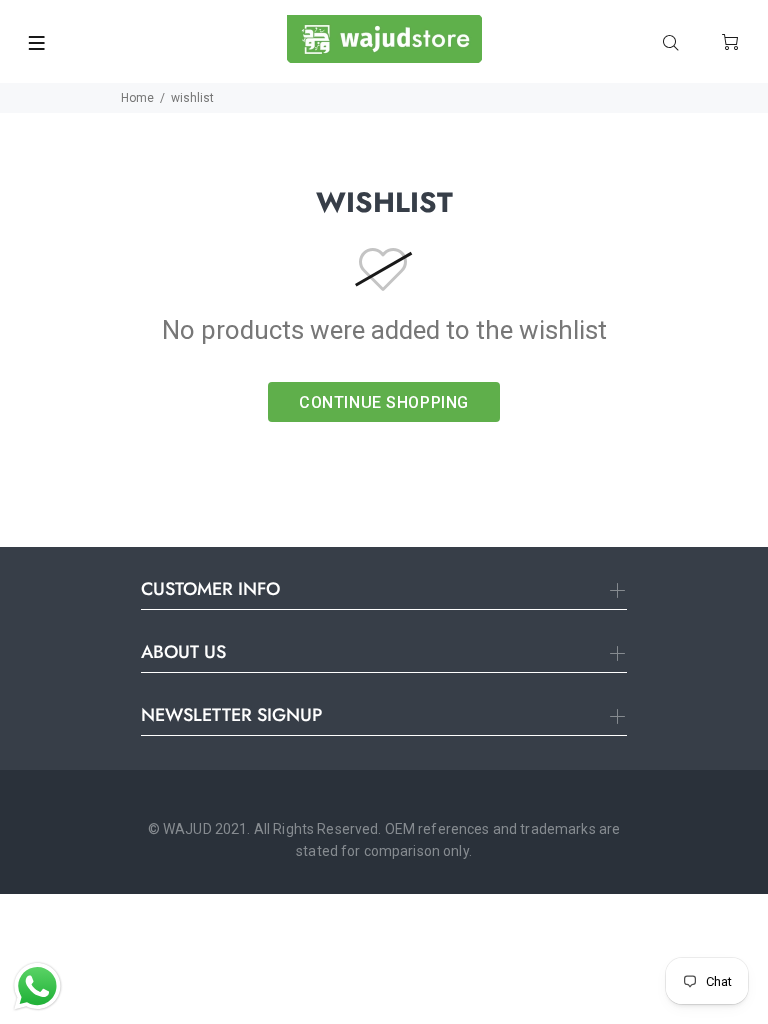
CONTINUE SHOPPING (384, 402)
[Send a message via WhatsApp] (37, 986)
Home (137, 98)
